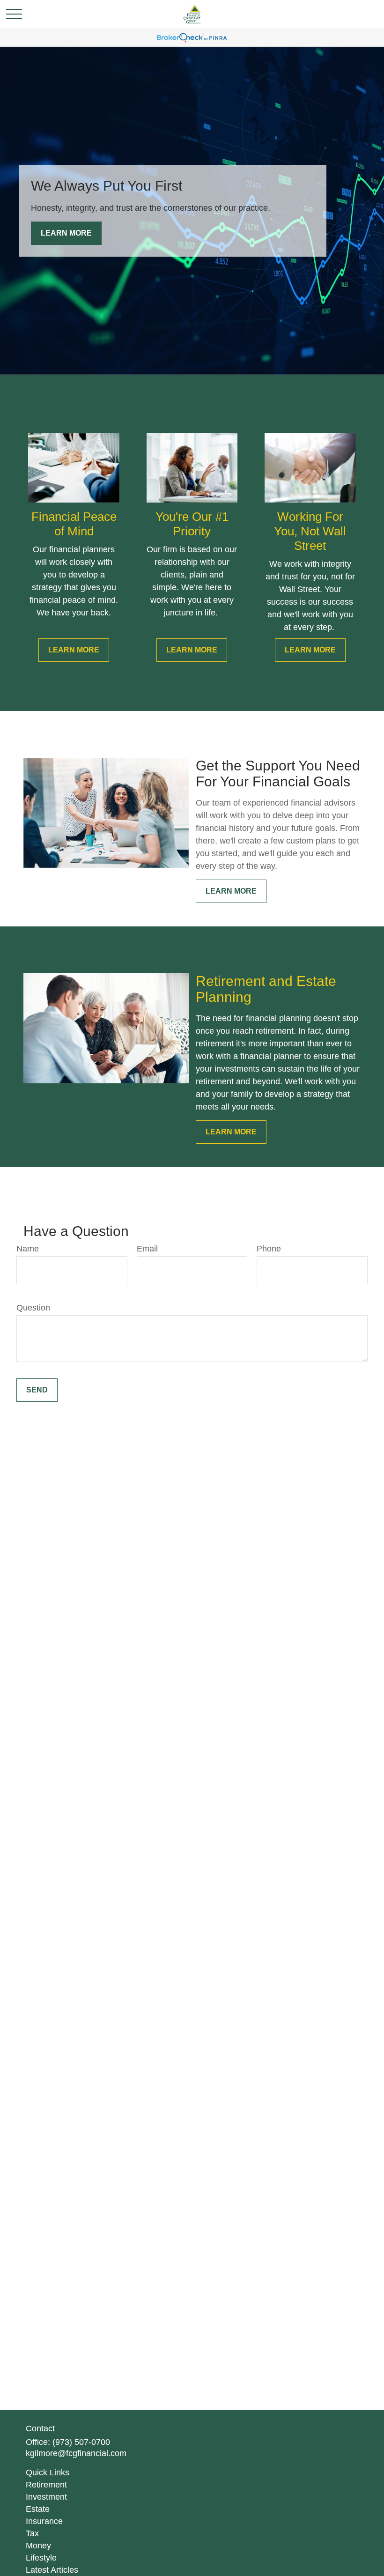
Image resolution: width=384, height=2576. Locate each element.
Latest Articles (52, 2570)
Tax (32, 2533)
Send (37, 1390)
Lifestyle (41, 2558)
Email (147, 1249)
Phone (269, 1249)
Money (38, 2546)
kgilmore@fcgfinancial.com (76, 2453)
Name (28, 1249)
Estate (38, 2509)
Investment (46, 2497)
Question (33, 1308)
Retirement (46, 2485)
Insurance (44, 2521)
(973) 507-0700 (81, 2442)
